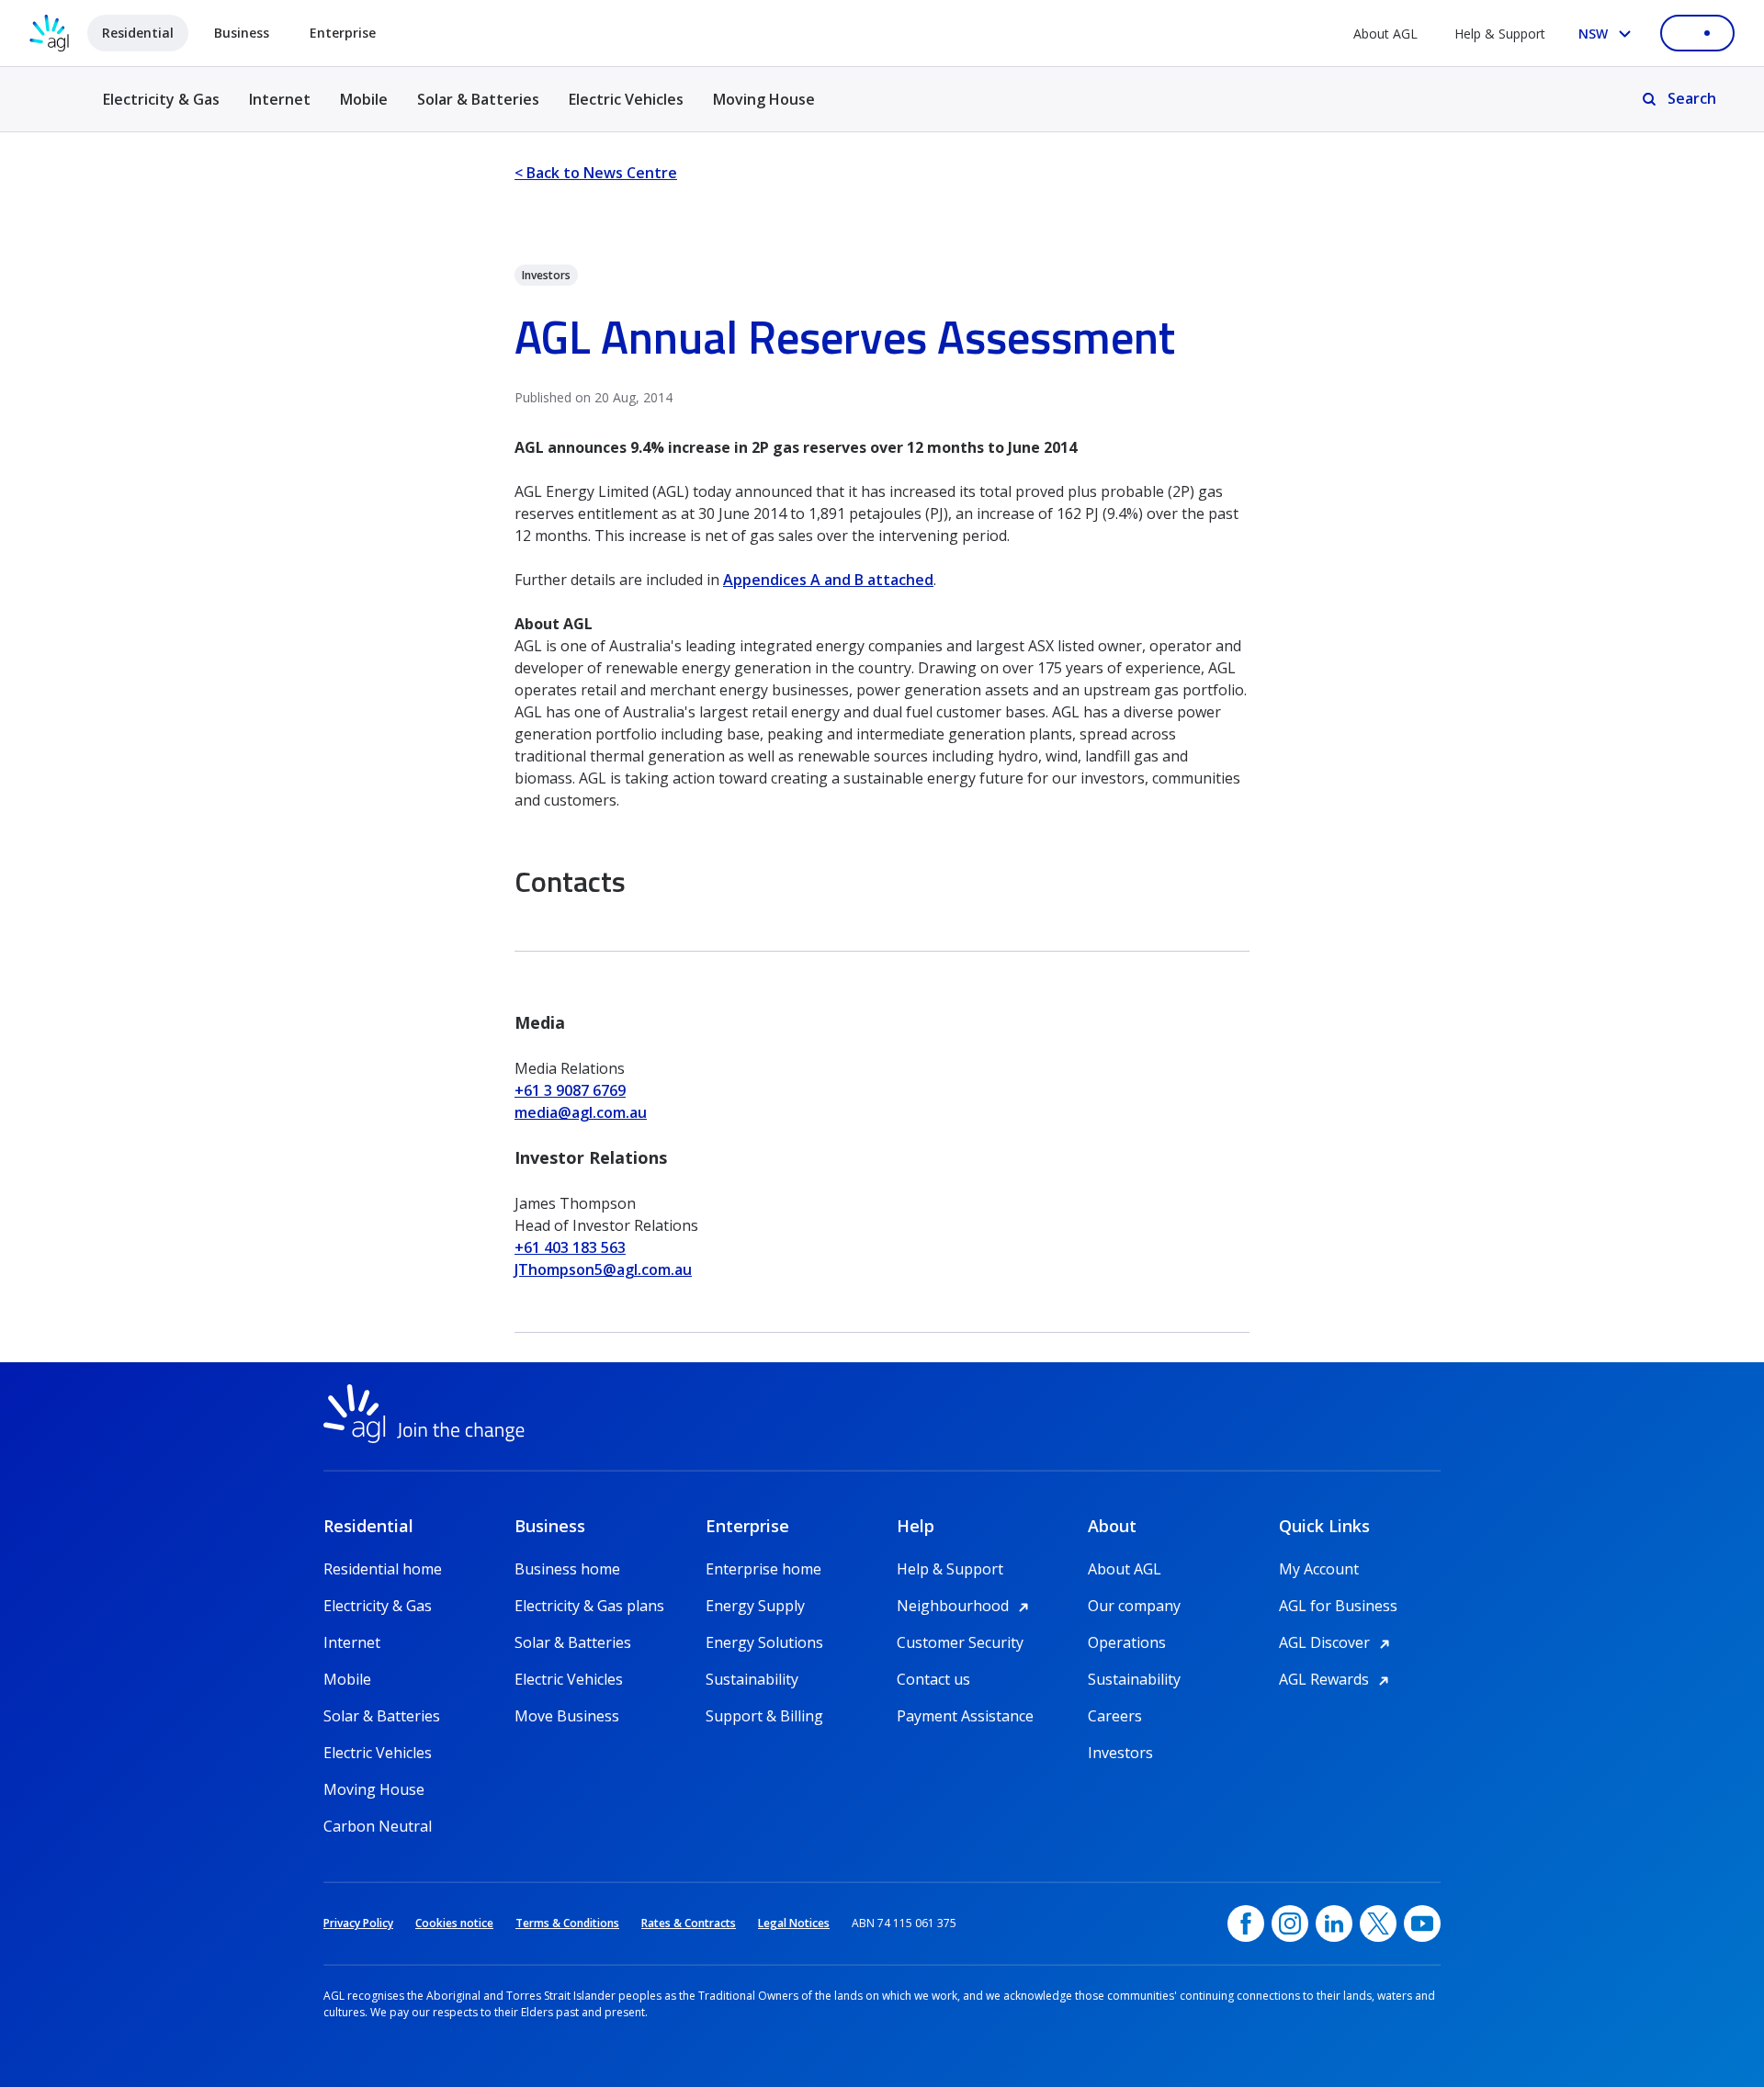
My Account (1319, 1569)
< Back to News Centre (596, 173)
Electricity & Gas (161, 110)
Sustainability (752, 1679)
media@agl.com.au (581, 1112)
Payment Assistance (965, 1716)
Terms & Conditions (567, 1923)
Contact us (933, 1679)
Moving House (764, 99)
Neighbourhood (966, 1606)
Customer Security (960, 1642)
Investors (1120, 1753)
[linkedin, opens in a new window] (1334, 1923)
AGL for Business (1338, 1606)
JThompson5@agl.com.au (603, 1269)
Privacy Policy (358, 1923)
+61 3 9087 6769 (570, 1090)
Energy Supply (755, 1606)
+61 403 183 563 (570, 1247)
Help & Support (1500, 34)
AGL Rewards (1337, 1679)
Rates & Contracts (689, 1923)
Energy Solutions (764, 1642)
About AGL (1385, 34)
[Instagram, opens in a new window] (1290, 1923)
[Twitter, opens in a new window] (1378, 1923)
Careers (1115, 1716)
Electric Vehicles (626, 99)
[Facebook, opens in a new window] (1246, 1923)
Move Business (567, 1716)
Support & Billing (764, 1716)
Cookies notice (454, 1923)
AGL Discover (1337, 1642)
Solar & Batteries (478, 99)
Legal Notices (794, 1923)
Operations (1127, 1642)
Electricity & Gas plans (589, 1606)
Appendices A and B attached (828, 580)
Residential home (383, 1569)
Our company (1134, 1606)
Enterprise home (763, 1569)
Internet (280, 99)
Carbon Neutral (378, 1826)
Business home (567, 1569)
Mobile (364, 99)
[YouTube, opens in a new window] (1422, 1923)
